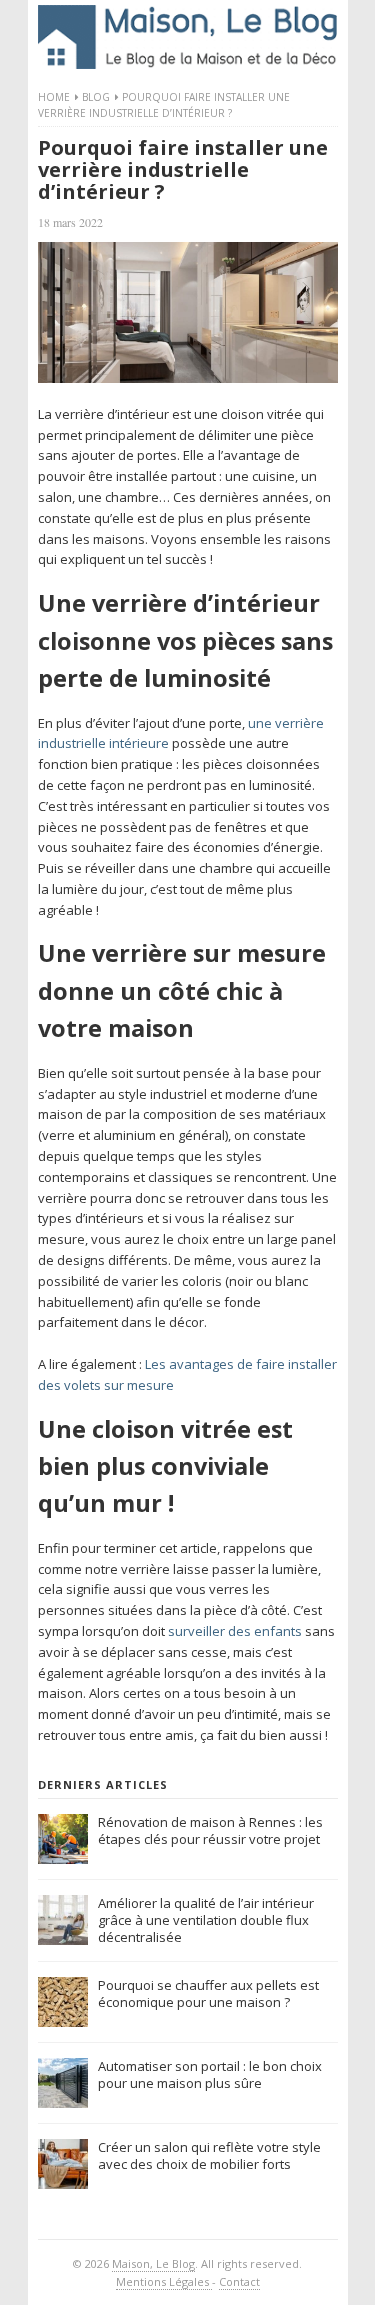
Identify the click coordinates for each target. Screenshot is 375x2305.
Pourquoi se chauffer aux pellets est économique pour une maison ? (208, 1993)
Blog (96, 97)
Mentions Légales (164, 2281)
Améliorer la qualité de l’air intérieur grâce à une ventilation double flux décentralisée (206, 1920)
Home (54, 97)
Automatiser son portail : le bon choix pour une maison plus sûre (210, 2074)
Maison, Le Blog (153, 2263)
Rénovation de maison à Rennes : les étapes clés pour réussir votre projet (210, 1830)
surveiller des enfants (235, 1631)
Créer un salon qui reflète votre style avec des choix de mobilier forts (209, 2155)
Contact (239, 2281)
